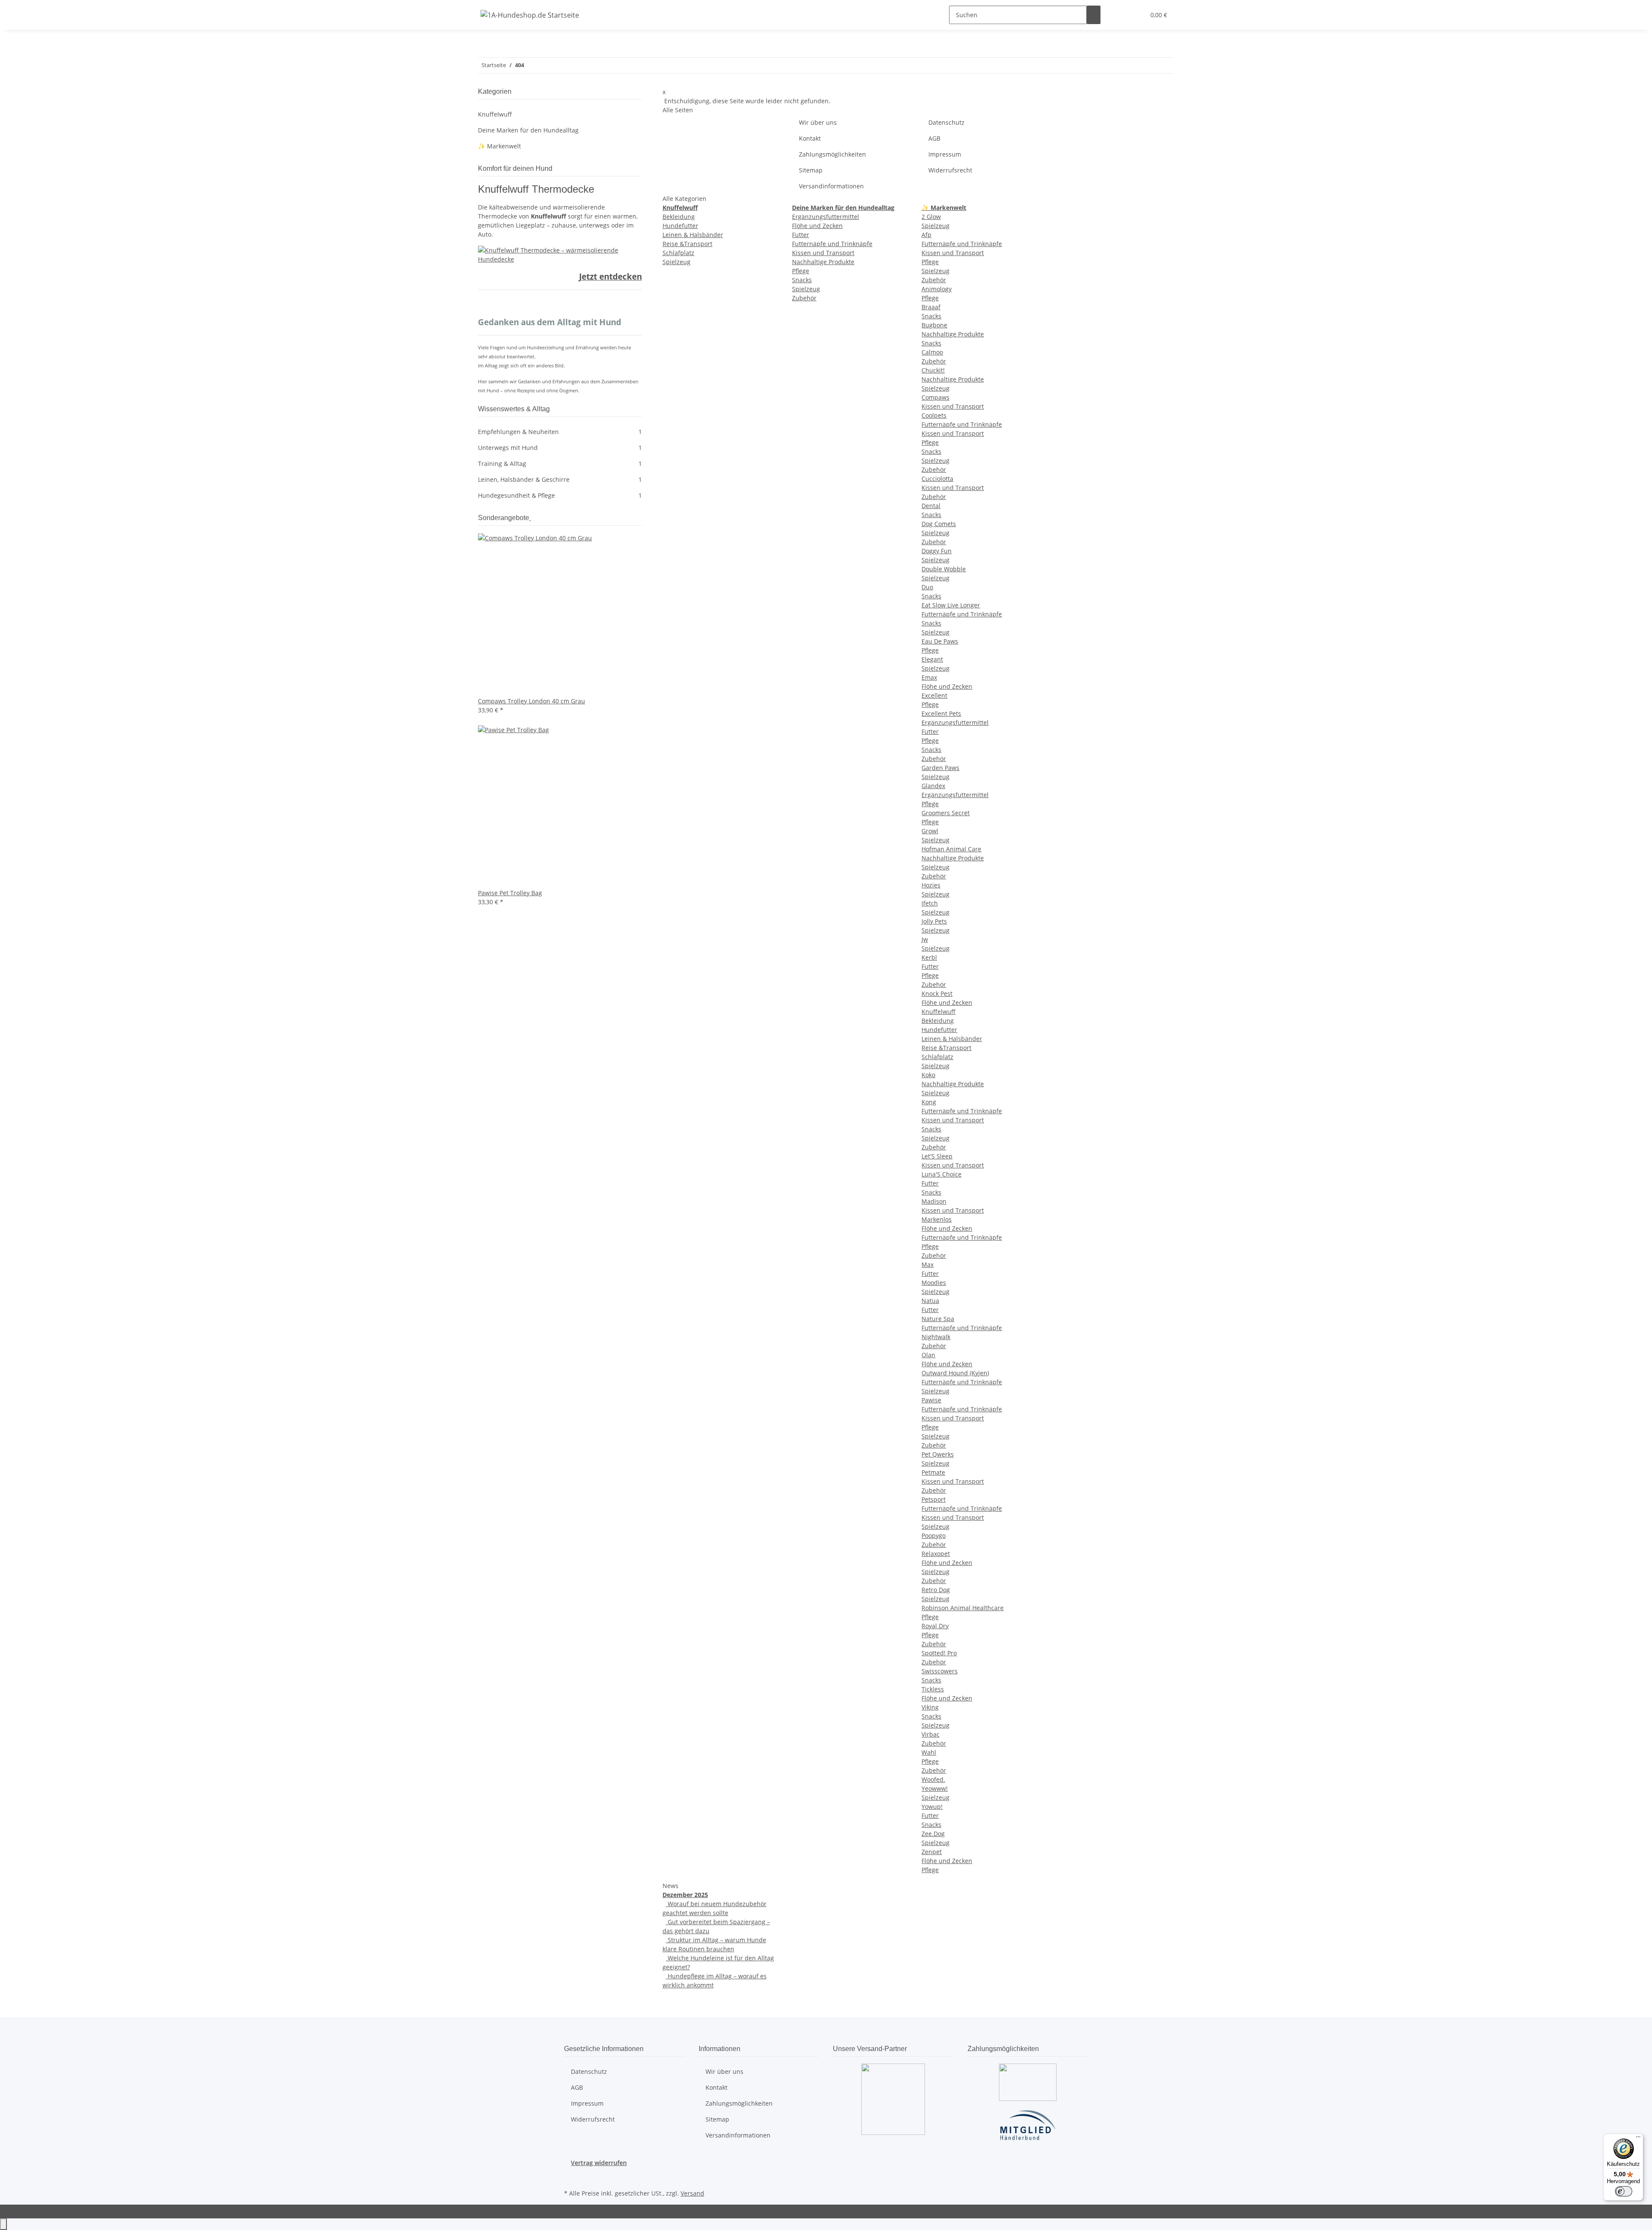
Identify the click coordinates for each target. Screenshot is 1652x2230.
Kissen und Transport (823, 253)
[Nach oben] (3, 2224)
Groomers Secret (946, 813)
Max (928, 1264)
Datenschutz (946, 122)
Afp (926, 235)
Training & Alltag (560, 464)
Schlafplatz (678, 253)
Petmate (933, 1472)
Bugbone (934, 325)
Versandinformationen (831, 186)
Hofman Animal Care (951, 849)
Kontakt (810, 138)
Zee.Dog (933, 1834)
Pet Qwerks (938, 1454)
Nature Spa (938, 1319)
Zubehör (804, 298)
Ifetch (930, 903)
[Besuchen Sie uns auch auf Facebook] (571, 2177)
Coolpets (934, 415)
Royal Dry (935, 1626)
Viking (930, 1707)
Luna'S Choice (942, 1174)
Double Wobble (944, 569)
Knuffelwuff (938, 1012)
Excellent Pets (941, 713)
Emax (929, 677)
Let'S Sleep (937, 1156)
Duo (927, 587)
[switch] (1624, 2191)
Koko (928, 1075)
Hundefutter (680, 226)
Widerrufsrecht (950, 170)
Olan (928, 1355)
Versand (692, 2193)
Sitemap (811, 170)
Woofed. (933, 1779)
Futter (801, 235)
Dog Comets (939, 524)
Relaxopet (936, 1554)
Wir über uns (818, 122)
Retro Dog (936, 1590)
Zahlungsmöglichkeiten (832, 154)
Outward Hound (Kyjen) (955, 1373)
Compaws (935, 397)
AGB (934, 138)
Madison (934, 1201)
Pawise (931, 1400)
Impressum (945, 154)
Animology (937, 289)
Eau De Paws (940, 641)
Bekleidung (679, 217)
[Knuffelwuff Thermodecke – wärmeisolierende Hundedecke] (560, 254)
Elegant (932, 659)
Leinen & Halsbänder (693, 235)
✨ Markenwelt (499, 146)
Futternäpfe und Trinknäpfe (832, 244)
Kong (929, 1102)
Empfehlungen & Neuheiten (560, 432)
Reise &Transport (687, 244)
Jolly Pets (934, 921)
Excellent (934, 695)
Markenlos (937, 1219)
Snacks (802, 280)
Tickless (933, 1689)
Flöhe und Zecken (817, 226)
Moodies (934, 1283)
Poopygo (934, 1535)
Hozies (931, 885)
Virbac (931, 1734)
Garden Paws (940, 768)
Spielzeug (677, 262)
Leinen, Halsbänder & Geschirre (560, 479)
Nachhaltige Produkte (823, 262)
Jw (925, 939)
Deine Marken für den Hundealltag (528, 130)
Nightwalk (936, 1337)
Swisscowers (940, 1671)
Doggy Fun (937, 551)
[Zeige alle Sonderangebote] (530, 518)
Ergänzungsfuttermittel (826, 217)
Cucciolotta (937, 479)
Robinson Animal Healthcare (963, 1608)
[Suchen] (1094, 15)
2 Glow (931, 217)
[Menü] (1638, 2139)
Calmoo (932, 352)
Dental (931, 506)
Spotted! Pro (939, 1653)
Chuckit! (933, 370)
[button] (1121, 15)
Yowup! (932, 1806)
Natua (930, 1301)
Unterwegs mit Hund (560, 448)
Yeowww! (935, 1788)
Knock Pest (937, 993)
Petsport (934, 1499)
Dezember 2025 (685, 1895)
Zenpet (932, 1852)
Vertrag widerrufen (599, 2163)
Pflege (801, 271)
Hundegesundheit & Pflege (560, 495)
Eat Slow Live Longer (951, 605)
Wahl (929, 1752)
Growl (930, 831)
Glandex (933, 786)
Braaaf (931, 307)
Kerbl (929, 957)
